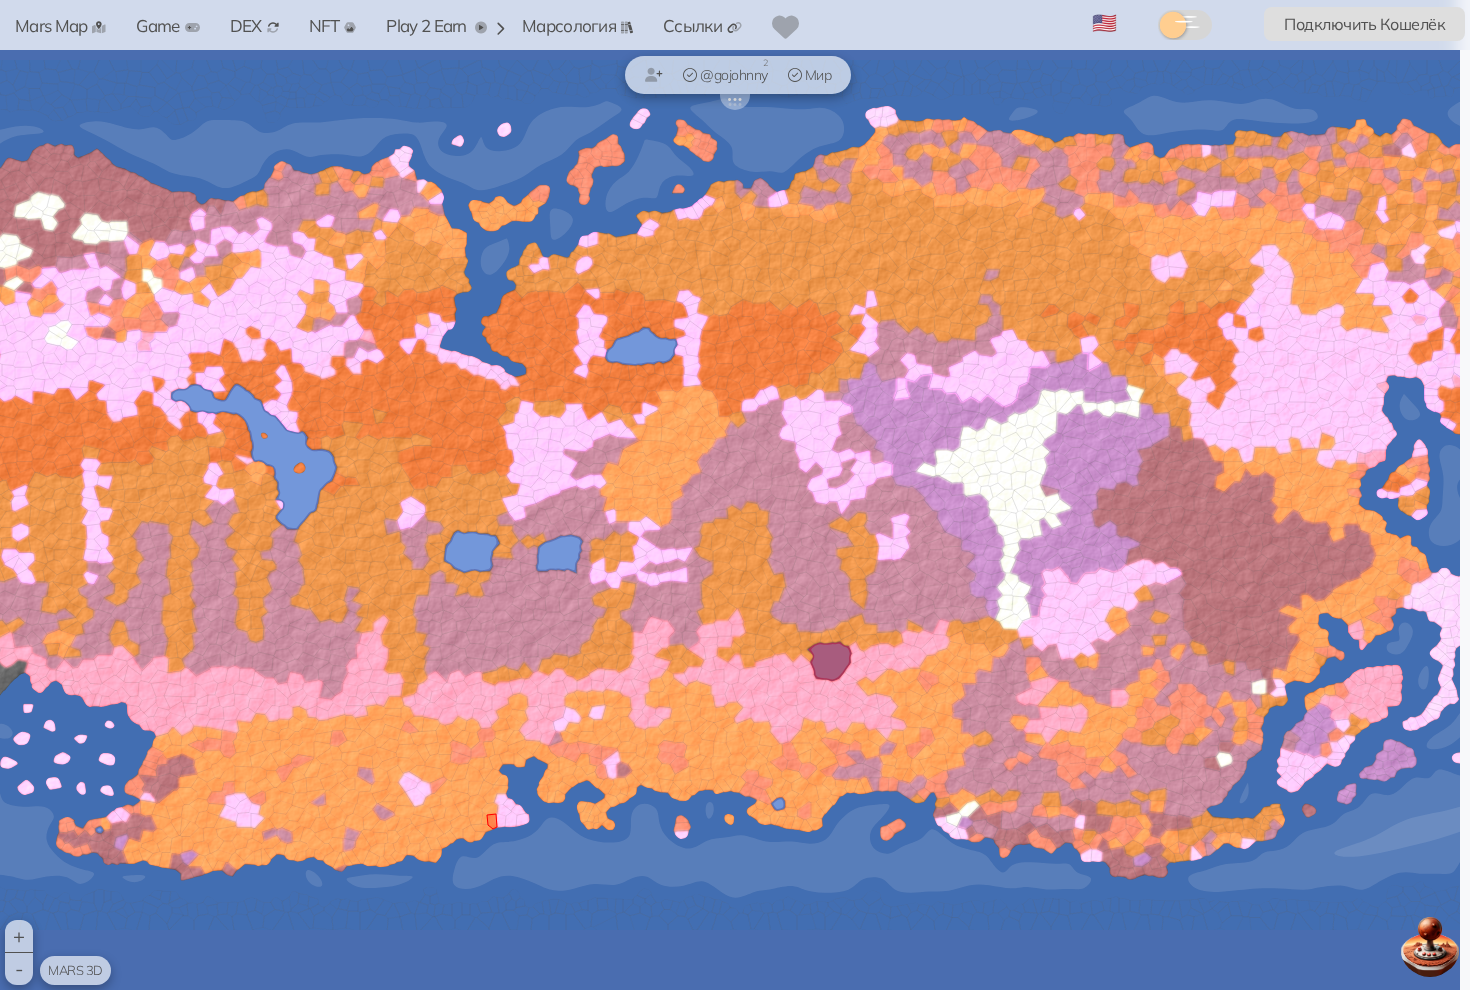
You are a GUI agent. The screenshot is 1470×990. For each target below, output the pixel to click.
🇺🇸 (1104, 22)
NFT (324, 25)
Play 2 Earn (428, 25)
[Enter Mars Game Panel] (1430, 947)
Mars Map (51, 25)
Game (157, 25)
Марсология (569, 25)
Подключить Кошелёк (1364, 24)
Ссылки (692, 25)
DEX (246, 25)
